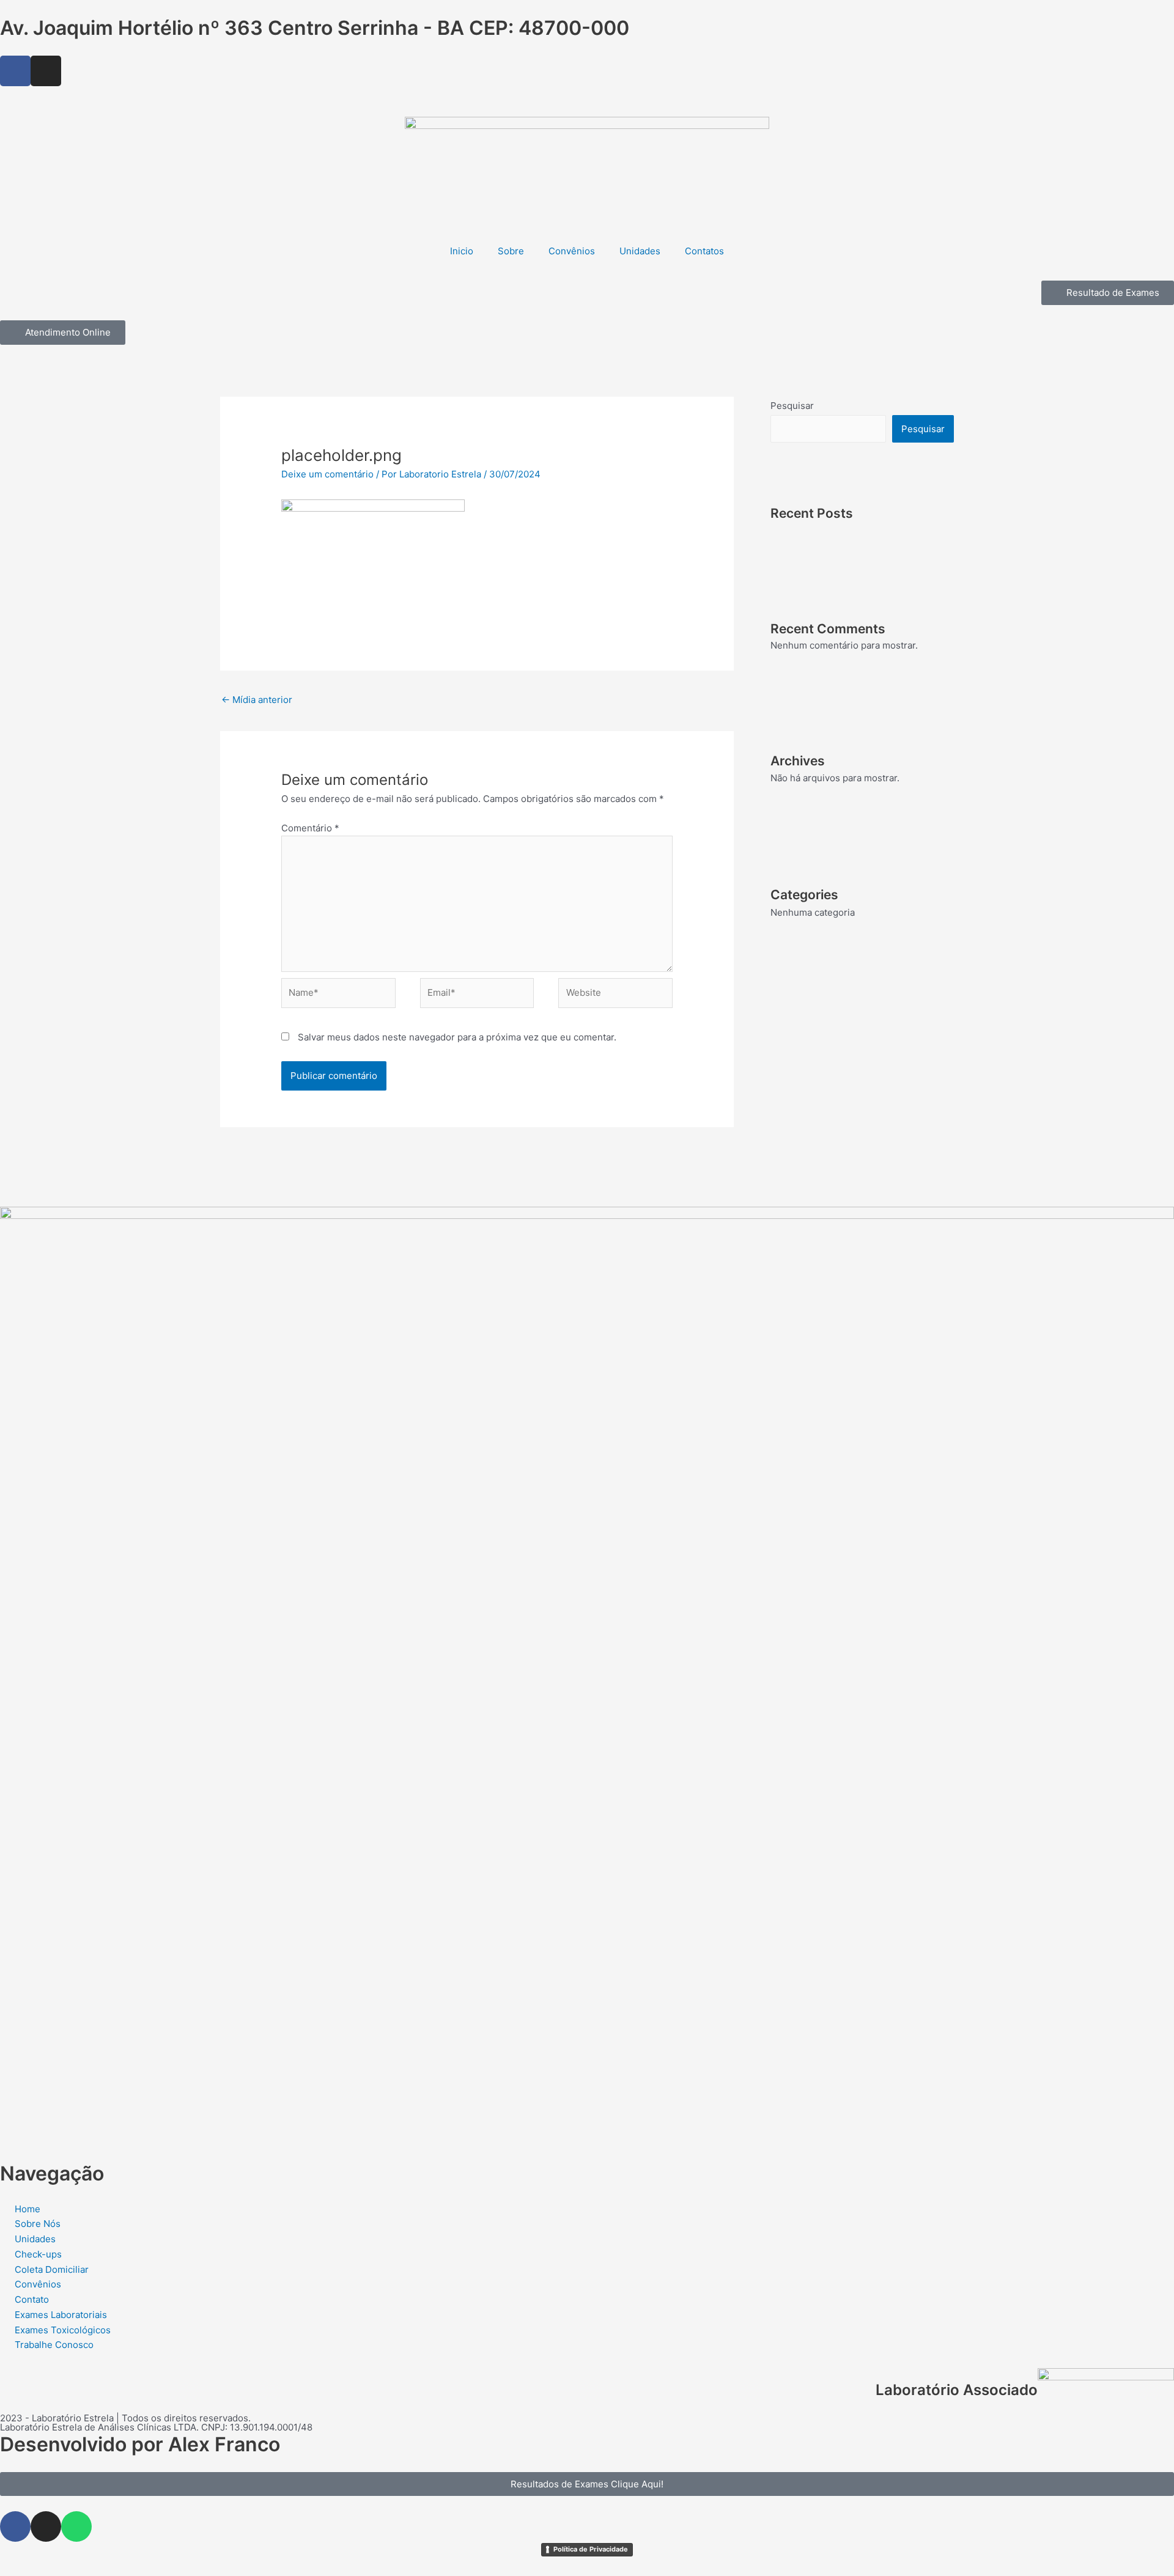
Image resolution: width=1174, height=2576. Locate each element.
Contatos (704, 251)
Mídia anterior (257, 700)
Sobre (511, 251)
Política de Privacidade (591, 2549)
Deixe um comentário (327, 474)
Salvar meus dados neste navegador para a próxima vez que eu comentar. (457, 1037)
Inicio (462, 251)
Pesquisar (792, 406)
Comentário (310, 828)
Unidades (640, 251)
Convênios (572, 251)
